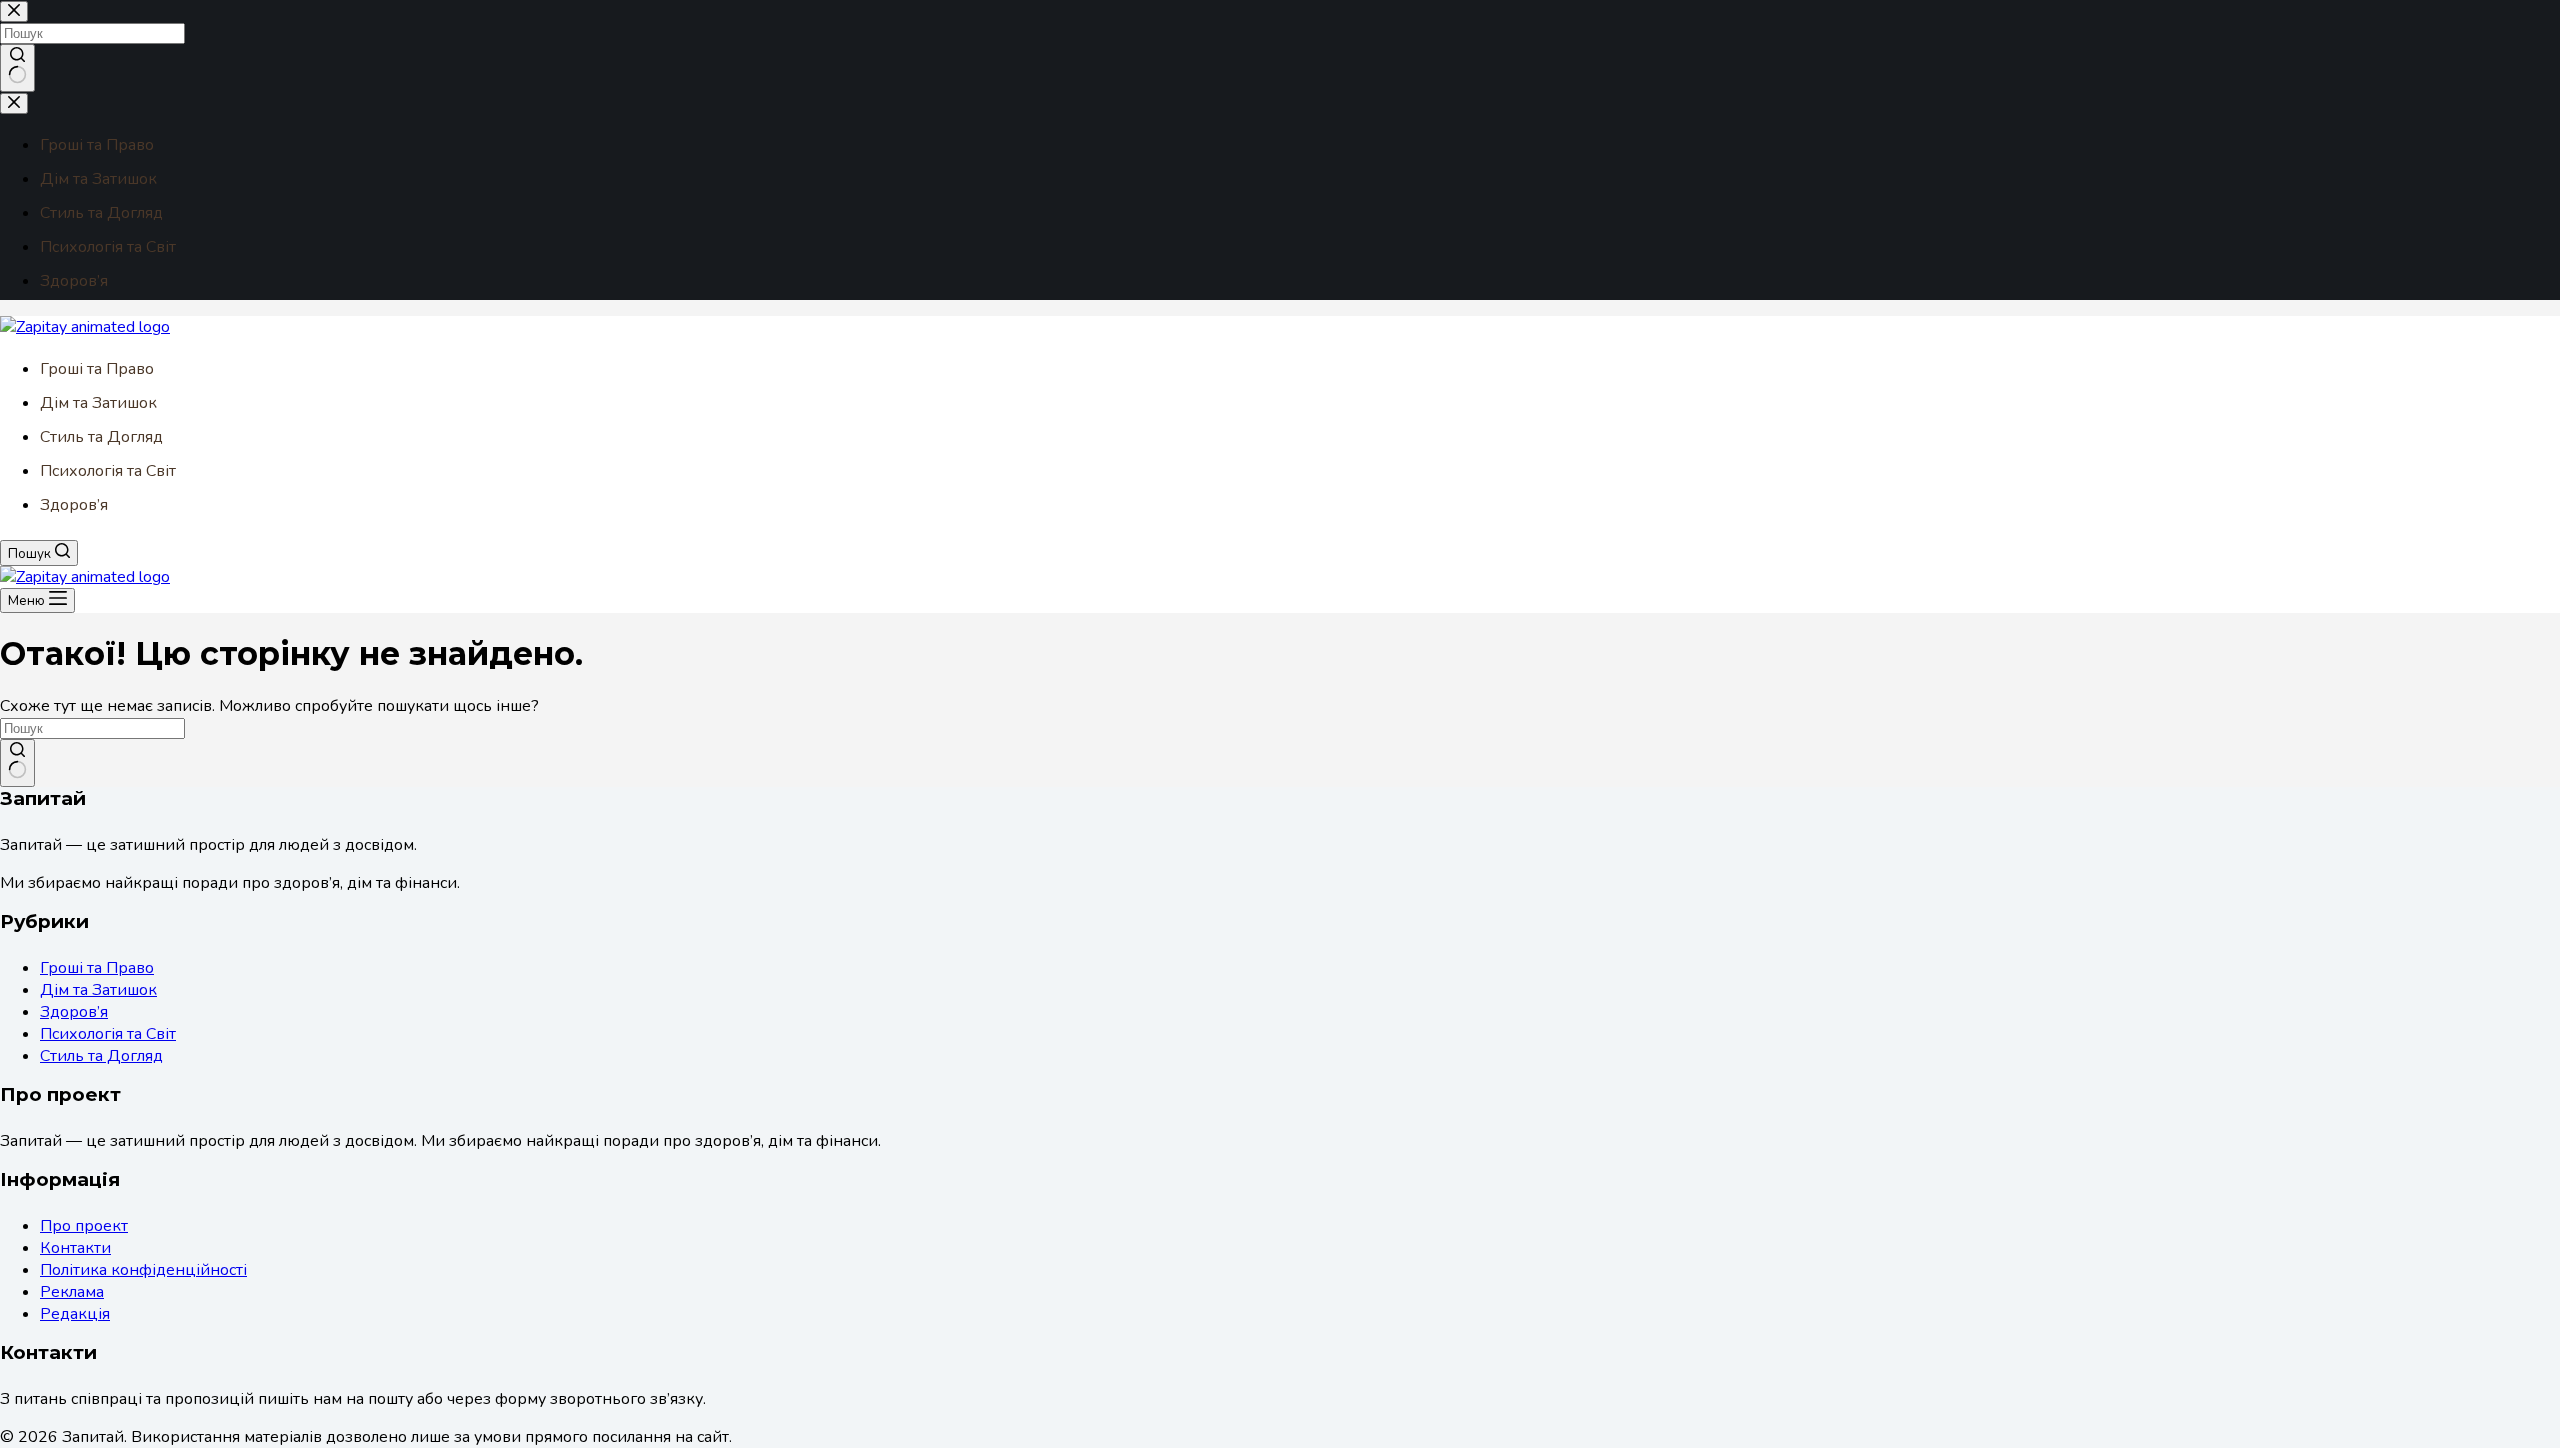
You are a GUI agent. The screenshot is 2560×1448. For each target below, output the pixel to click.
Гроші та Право (97, 369)
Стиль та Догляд (101, 437)
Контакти (75, 1248)
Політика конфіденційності (143, 1270)
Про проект (84, 1226)
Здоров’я (74, 505)
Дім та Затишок (98, 403)
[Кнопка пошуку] (17, 763)
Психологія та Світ (108, 471)
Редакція (75, 1314)
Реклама (72, 1292)
